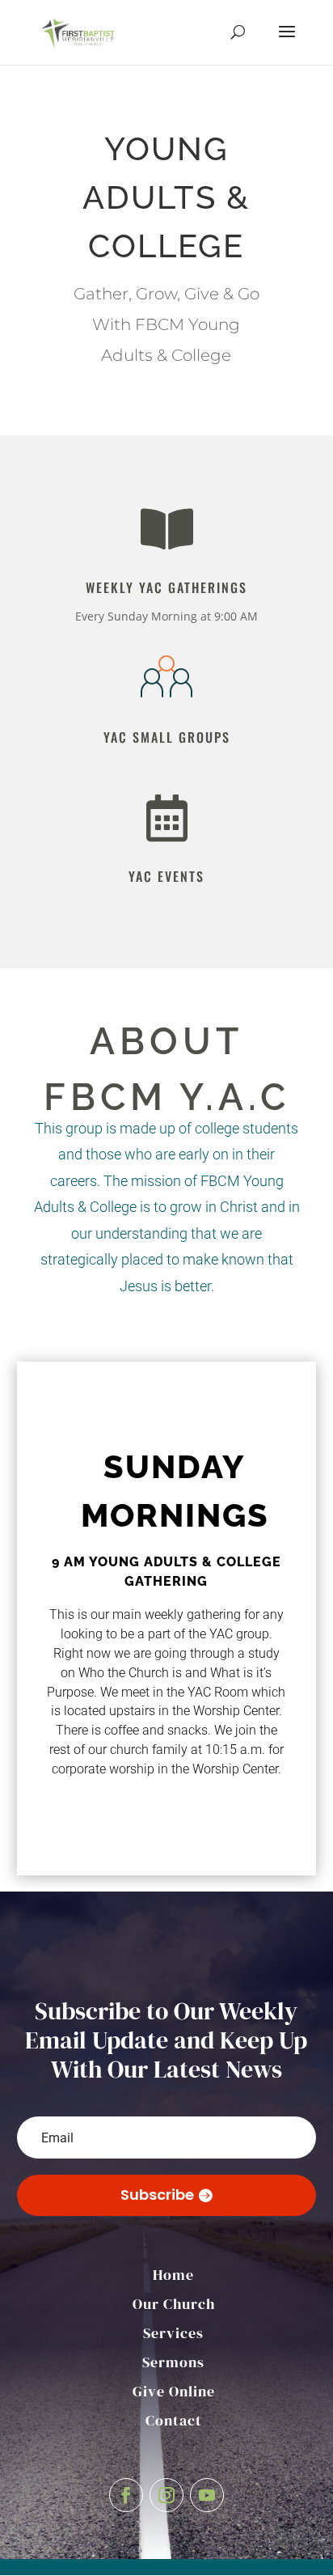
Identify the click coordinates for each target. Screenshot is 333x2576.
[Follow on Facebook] (126, 2495)
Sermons (173, 2362)
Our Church (174, 2304)
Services (173, 2333)
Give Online (174, 2391)
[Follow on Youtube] (207, 2495)
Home (173, 2275)
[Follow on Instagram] (166, 2495)
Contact (174, 2420)
